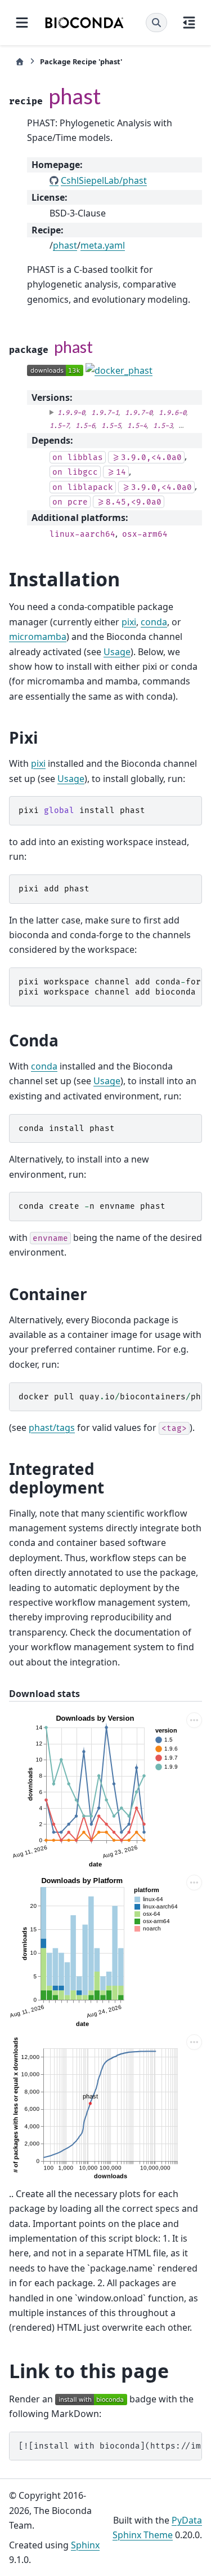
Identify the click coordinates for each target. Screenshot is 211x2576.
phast (65, 245)
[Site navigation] (22, 23)
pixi (129, 622)
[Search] (156, 23)
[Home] (20, 62)
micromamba (38, 637)
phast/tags (52, 1428)
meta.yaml (103, 245)
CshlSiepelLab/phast (104, 180)
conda (154, 622)
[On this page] (189, 23)
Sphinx (85, 2545)
